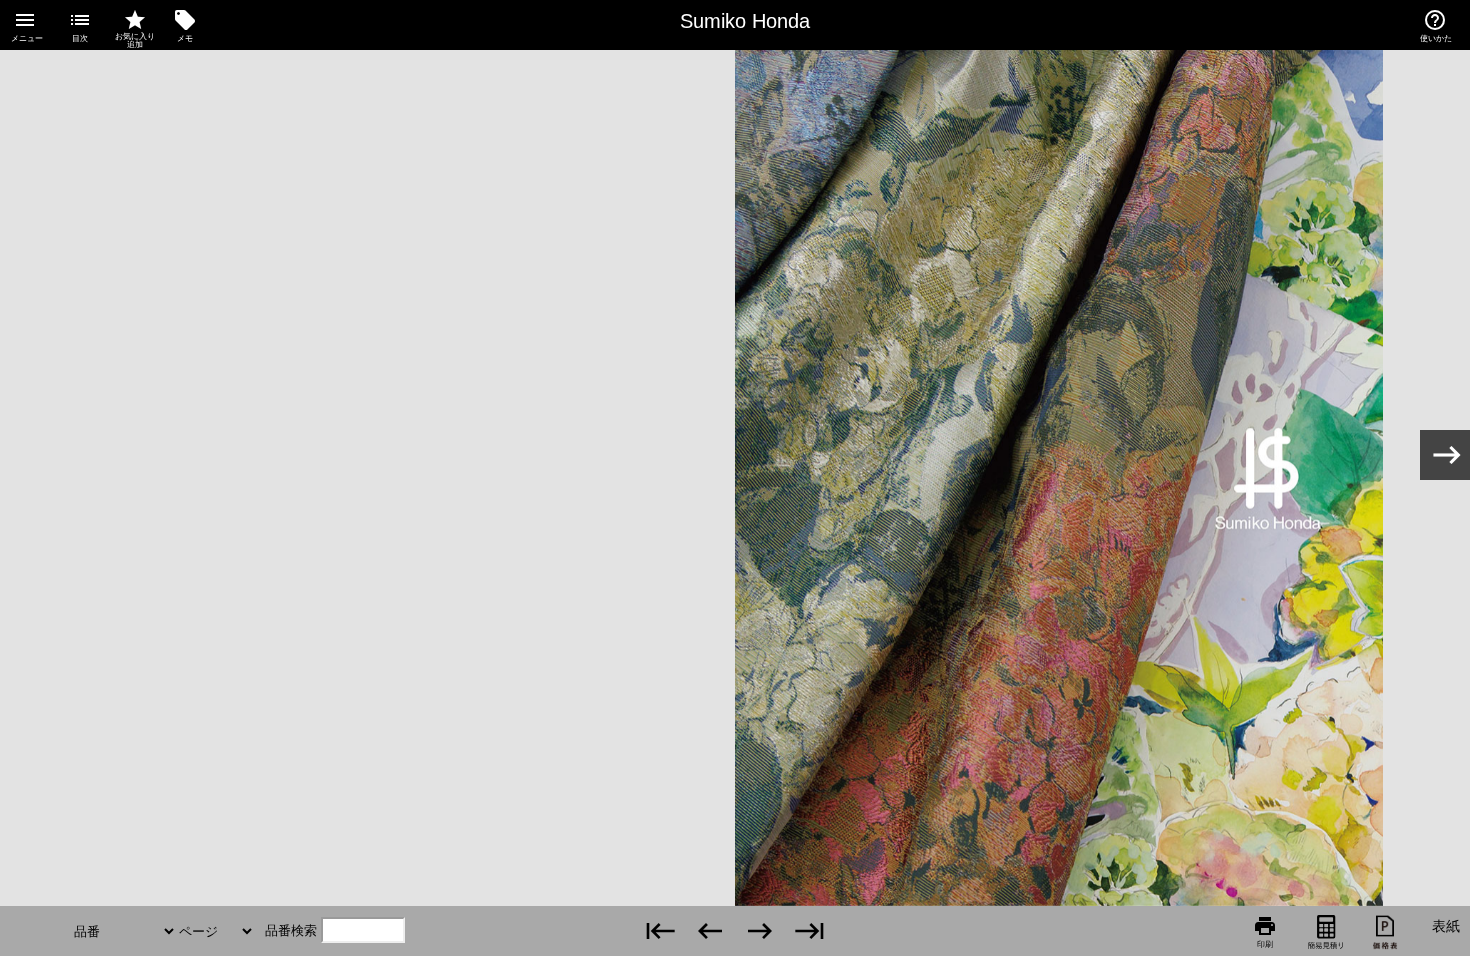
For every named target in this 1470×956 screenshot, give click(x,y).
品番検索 (291, 930)
